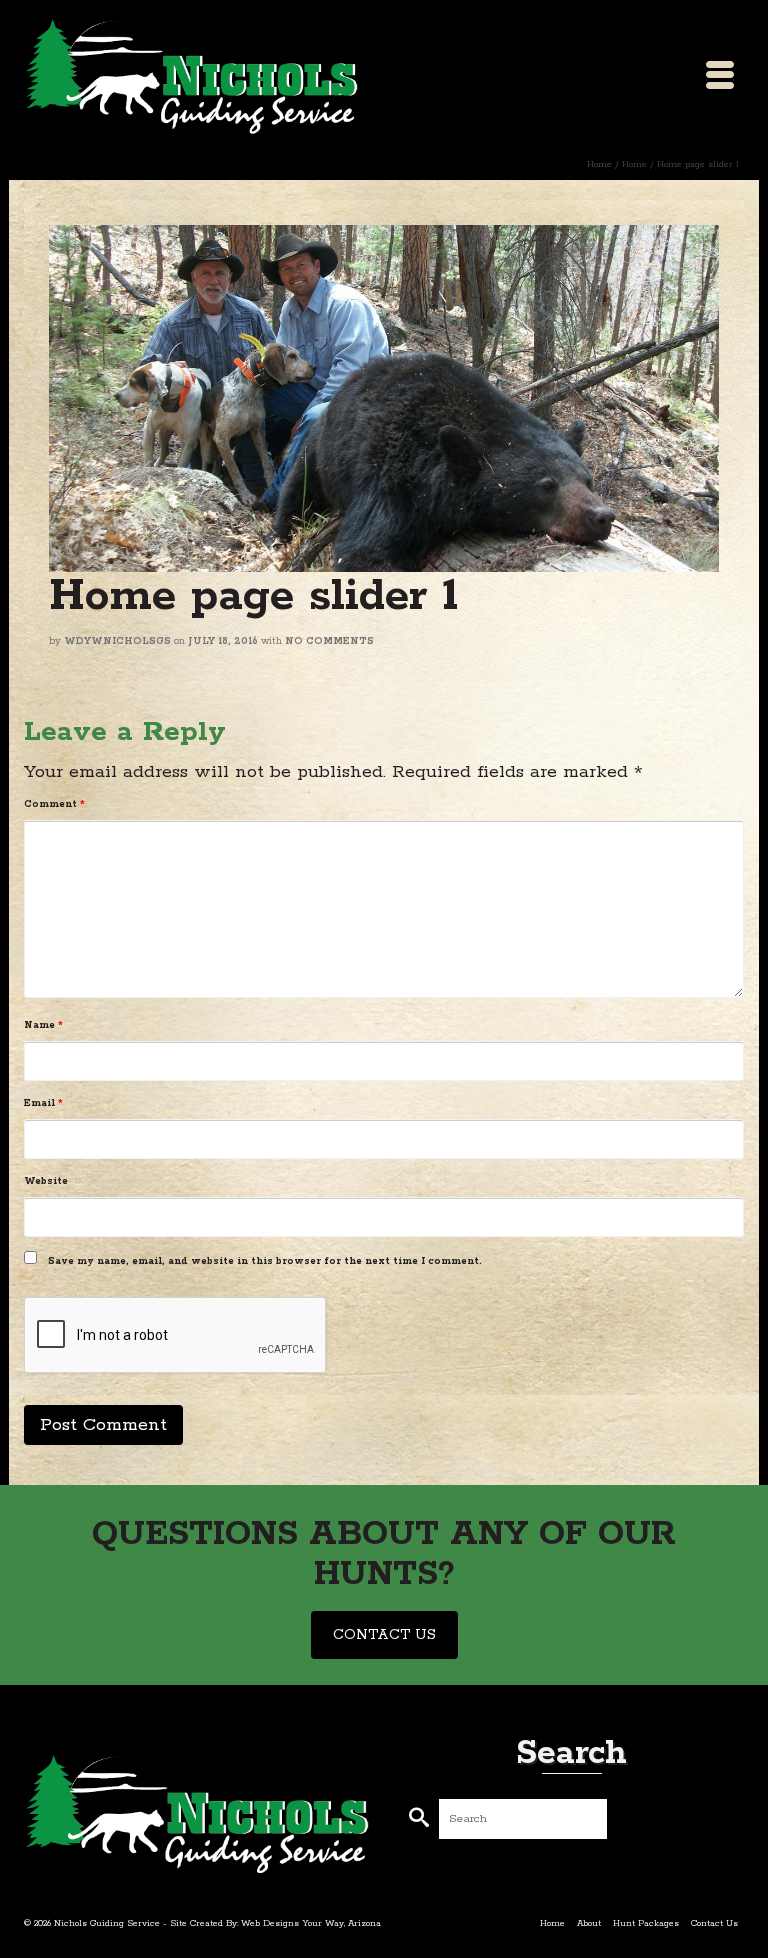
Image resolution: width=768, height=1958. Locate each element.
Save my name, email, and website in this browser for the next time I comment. (265, 1261)
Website (46, 1181)
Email (43, 1103)
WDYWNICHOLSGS (117, 641)
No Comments (329, 641)
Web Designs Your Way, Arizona (311, 1923)
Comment (54, 804)
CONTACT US (384, 1635)
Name (43, 1025)
